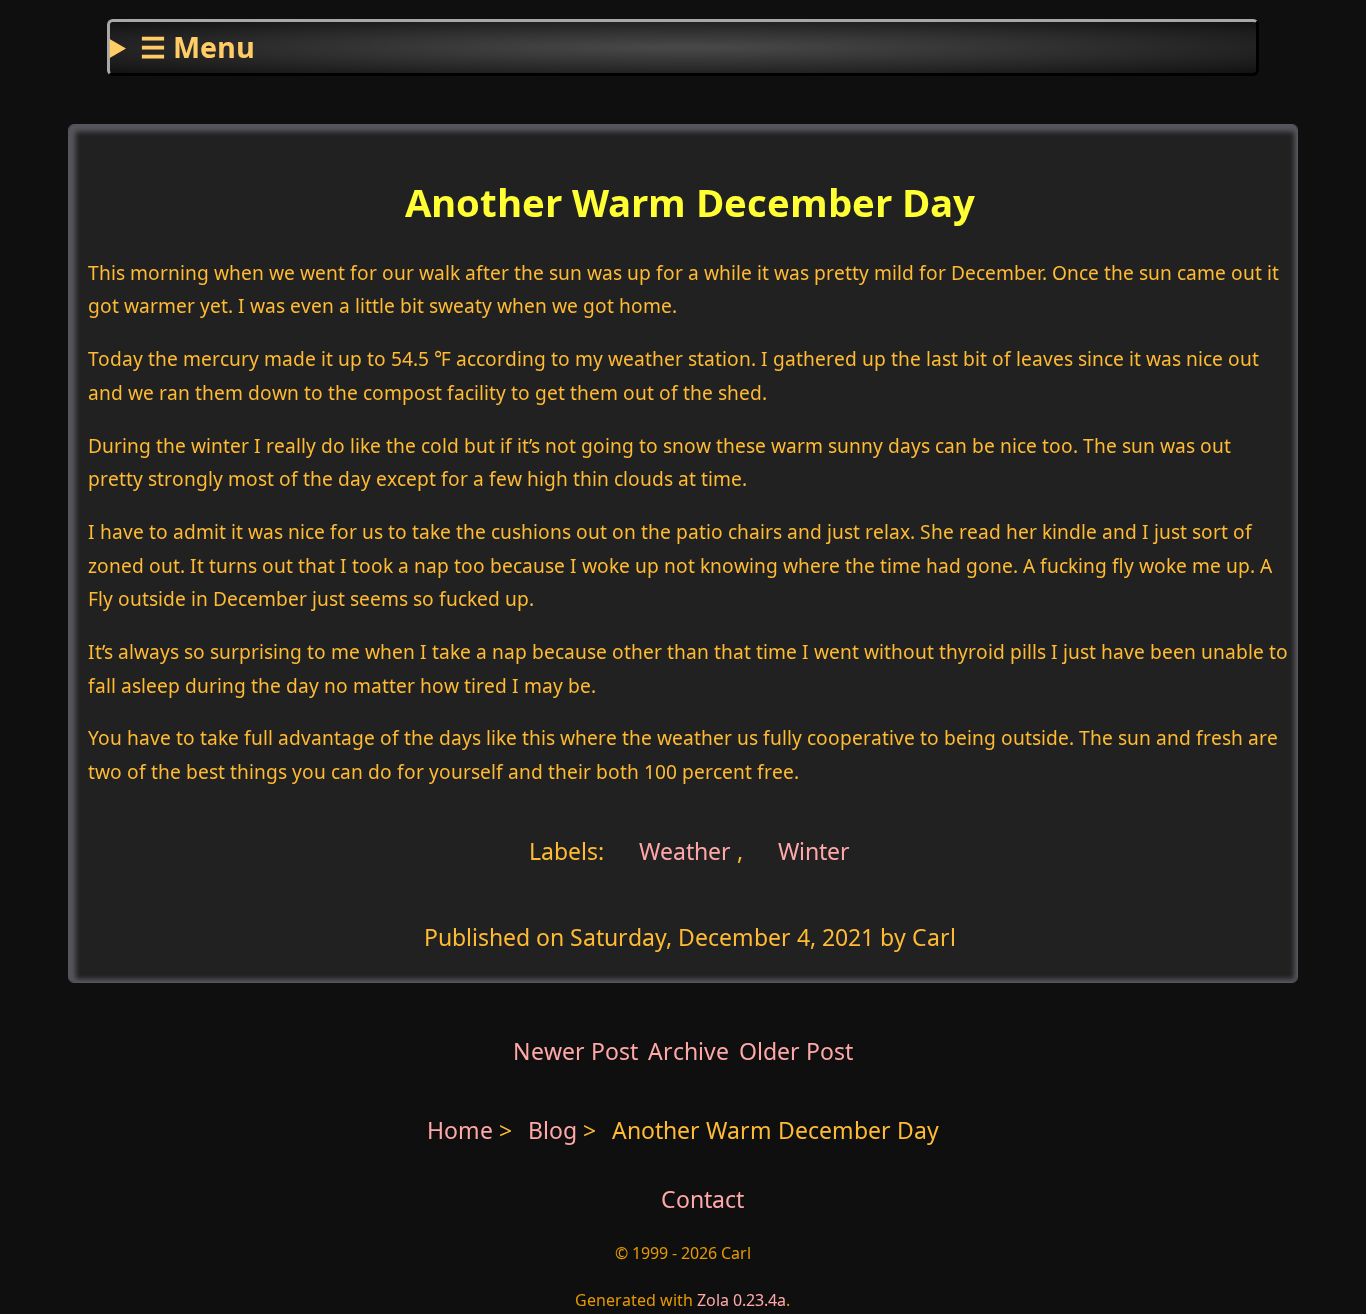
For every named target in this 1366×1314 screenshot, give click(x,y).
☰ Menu (197, 46)
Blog (555, 1130)
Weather (682, 851)
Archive (688, 1051)
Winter (814, 851)
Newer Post (575, 1051)
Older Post (796, 1051)
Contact (702, 1199)
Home (460, 1130)
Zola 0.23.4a (741, 1300)
